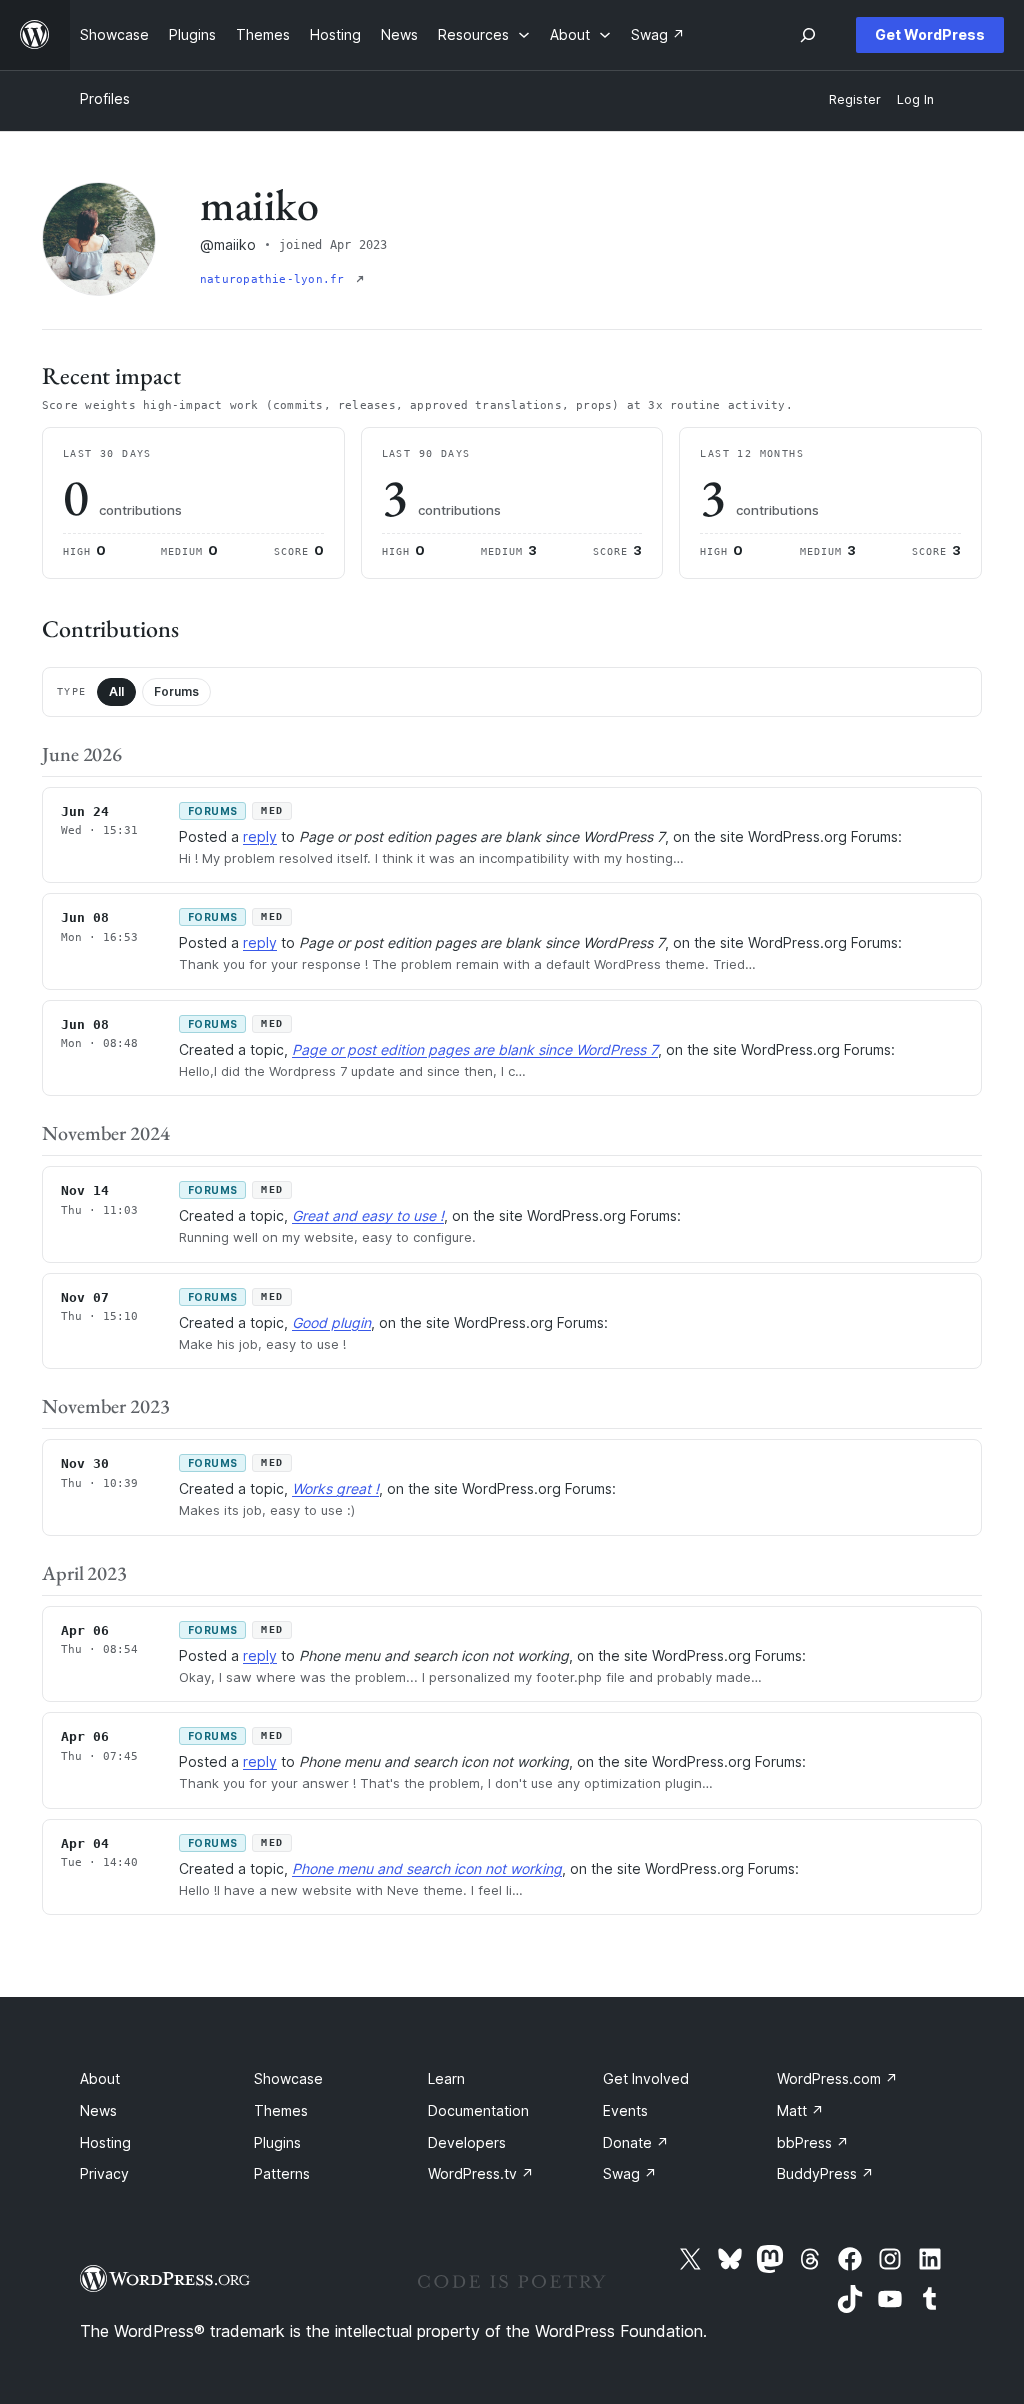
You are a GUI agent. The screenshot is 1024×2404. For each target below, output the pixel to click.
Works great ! (335, 1488)
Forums (176, 691)
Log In (915, 99)
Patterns (282, 2173)
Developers (467, 2142)
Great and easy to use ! (368, 1215)
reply (260, 836)
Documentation (478, 2110)
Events (625, 2110)
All (116, 691)
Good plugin (331, 1322)
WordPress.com (837, 2078)
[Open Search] (808, 35)
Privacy (104, 2173)
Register (855, 99)
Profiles (105, 98)
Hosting (105, 2142)
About (100, 2078)
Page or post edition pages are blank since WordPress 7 (475, 1049)
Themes (281, 2110)
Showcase (288, 2078)
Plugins (277, 2142)
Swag (630, 2173)
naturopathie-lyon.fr (276, 279)
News (98, 2110)
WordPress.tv (481, 2173)
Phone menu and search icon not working (427, 1868)
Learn (446, 2078)
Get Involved (646, 2078)
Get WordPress (930, 34)
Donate (636, 2142)
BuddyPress (825, 2173)
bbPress (813, 2142)
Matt (800, 2110)
